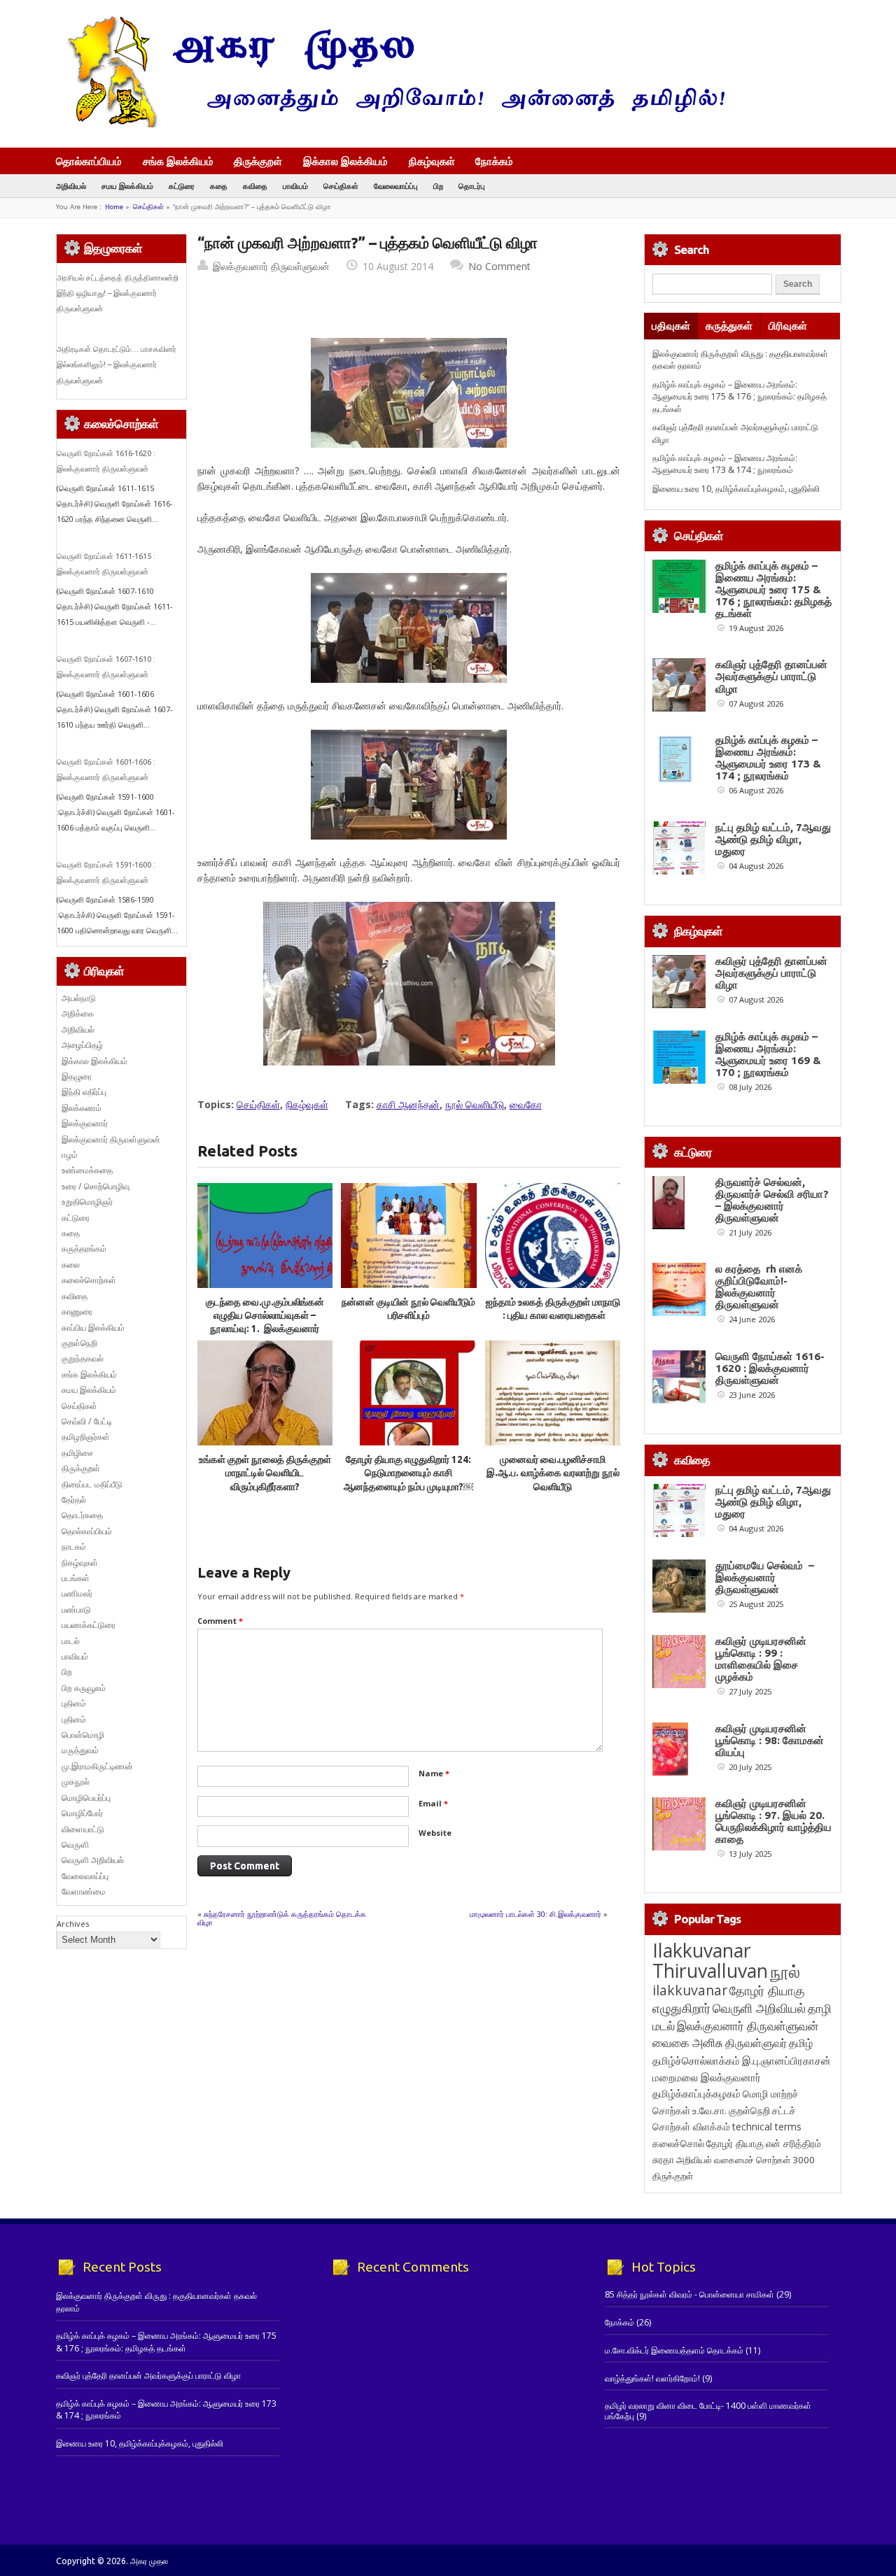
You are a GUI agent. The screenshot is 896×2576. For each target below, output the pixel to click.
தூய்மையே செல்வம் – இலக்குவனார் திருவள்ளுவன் (765, 1577)
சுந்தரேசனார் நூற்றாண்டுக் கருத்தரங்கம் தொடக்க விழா (282, 1918)
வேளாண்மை (84, 1891)
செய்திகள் (341, 186)
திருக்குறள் (258, 161)
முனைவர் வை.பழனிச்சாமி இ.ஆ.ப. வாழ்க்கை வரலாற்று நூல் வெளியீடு (553, 1473)
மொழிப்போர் (82, 1813)
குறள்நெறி (79, 1343)
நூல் (785, 1971)
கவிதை (255, 186)
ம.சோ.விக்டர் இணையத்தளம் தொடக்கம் (674, 2350)
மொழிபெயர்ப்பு (86, 1798)
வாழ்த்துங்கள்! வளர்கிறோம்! (652, 2378)
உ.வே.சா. (709, 2110)
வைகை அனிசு (688, 2043)
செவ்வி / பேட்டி (87, 1421)
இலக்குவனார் (85, 1123)
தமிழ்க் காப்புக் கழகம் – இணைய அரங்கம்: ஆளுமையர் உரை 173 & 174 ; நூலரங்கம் (725, 464)
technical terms (767, 2126)
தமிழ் (801, 2043)
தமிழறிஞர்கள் (86, 1437)
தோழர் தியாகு (735, 2143)
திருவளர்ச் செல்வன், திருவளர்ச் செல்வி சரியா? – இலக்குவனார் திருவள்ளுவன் (772, 1200)
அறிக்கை (78, 1013)
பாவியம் (295, 186)
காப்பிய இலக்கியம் (93, 1328)
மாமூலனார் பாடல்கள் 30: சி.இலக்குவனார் (535, 1914)
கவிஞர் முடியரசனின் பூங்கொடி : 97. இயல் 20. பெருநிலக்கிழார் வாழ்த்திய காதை (773, 1821)
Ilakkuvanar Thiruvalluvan (710, 1960)
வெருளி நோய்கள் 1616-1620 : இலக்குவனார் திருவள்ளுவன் (770, 1368)
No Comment (499, 266)
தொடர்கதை (82, 1515)
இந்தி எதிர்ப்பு (84, 1092)
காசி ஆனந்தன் (408, 1104)
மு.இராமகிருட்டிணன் (97, 1766)
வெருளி (75, 1845)
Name (434, 1773)
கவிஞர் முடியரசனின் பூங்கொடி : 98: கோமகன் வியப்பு (770, 1740)
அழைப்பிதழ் (82, 1045)
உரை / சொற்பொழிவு (96, 1186)
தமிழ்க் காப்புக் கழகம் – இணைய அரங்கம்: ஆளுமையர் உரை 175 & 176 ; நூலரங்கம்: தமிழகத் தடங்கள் (740, 397)
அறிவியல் (71, 186)
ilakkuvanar (690, 1990)
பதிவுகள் (671, 326)
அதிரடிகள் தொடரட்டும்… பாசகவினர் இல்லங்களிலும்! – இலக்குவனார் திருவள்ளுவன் (117, 365)
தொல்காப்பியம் (89, 161)
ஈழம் (70, 1155)
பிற (438, 186)
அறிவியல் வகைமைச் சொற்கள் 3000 (745, 2160)
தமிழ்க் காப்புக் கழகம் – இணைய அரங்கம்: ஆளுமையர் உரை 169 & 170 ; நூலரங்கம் (768, 1054)
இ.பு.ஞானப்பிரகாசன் (786, 2060)
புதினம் (74, 1703)
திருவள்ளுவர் (756, 2043)
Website (435, 1833)
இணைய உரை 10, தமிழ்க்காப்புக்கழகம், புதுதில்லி (736, 489)
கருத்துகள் (729, 326)
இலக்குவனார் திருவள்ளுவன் (271, 266)
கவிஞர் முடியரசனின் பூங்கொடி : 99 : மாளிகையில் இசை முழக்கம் (761, 1659)
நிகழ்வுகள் (432, 161)
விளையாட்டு (83, 1829)
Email (433, 1803)
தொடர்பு (472, 186)
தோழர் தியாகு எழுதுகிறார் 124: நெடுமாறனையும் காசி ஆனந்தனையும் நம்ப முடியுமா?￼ (408, 1473)
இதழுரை (77, 1076)
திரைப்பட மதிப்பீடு (92, 1484)
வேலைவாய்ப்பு (396, 186)
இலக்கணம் (82, 1108)
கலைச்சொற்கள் (89, 1280)
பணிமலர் (77, 1593)
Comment (220, 1621)
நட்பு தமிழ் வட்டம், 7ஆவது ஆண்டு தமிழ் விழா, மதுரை (773, 839)
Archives (73, 1924)
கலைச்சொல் (678, 2143)
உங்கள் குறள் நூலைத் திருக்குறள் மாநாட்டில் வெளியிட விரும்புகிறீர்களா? (265, 1473)
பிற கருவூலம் (84, 1688)
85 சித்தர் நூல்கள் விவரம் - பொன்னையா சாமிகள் (689, 2294)
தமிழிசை (77, 1453)
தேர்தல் (74, 1500)
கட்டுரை (182, 186)
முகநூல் (76, 1782)
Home (114, 207)
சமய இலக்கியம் (127, 186)
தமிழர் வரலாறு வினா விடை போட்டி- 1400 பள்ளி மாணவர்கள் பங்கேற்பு (708, 2411)
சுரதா (663, 2160)
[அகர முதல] (390, 124)
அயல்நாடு (79, 998)
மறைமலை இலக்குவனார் (707, 2077)
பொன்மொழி (83, 1735)
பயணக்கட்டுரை (89, 1625)
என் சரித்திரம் (793, 2143)
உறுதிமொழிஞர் (87, 1202)
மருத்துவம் (80, 1750)
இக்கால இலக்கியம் (345, 161)
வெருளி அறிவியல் (93, 1860)
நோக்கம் (494, 162)
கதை (219, 186)
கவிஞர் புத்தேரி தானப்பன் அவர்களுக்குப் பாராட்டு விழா (771, 676)
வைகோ (526, 1104)
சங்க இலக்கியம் (178, 161)
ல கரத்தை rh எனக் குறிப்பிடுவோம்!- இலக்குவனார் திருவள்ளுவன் (759, 1287)
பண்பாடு (76, 1609)
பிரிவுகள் (788, 326)
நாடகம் (74, 1547)
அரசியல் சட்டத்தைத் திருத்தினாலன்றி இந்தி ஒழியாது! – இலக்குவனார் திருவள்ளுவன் (118, 293)
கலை (71, 1265)
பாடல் (71, 1641)
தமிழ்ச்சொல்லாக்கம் (696, 2060)
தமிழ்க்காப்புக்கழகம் (696, 2094)
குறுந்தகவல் (83, 1358)
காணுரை (77, 1311)
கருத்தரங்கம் (84, 1248)
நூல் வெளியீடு (475, 1104)
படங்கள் (76, 1578)
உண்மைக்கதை (87, 1170)
